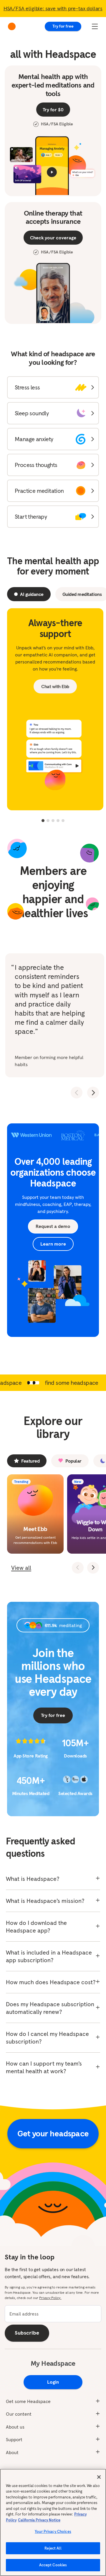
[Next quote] (93, 1093)
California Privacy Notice (39, 2520)
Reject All (53, 2548)
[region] (53, 2522)
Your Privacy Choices (53, 2532)
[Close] (99, 2477)
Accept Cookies (53, 2565)
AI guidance (32, 594)
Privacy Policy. (50, 2298)
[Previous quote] (77, 1093)
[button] (53, 387)
